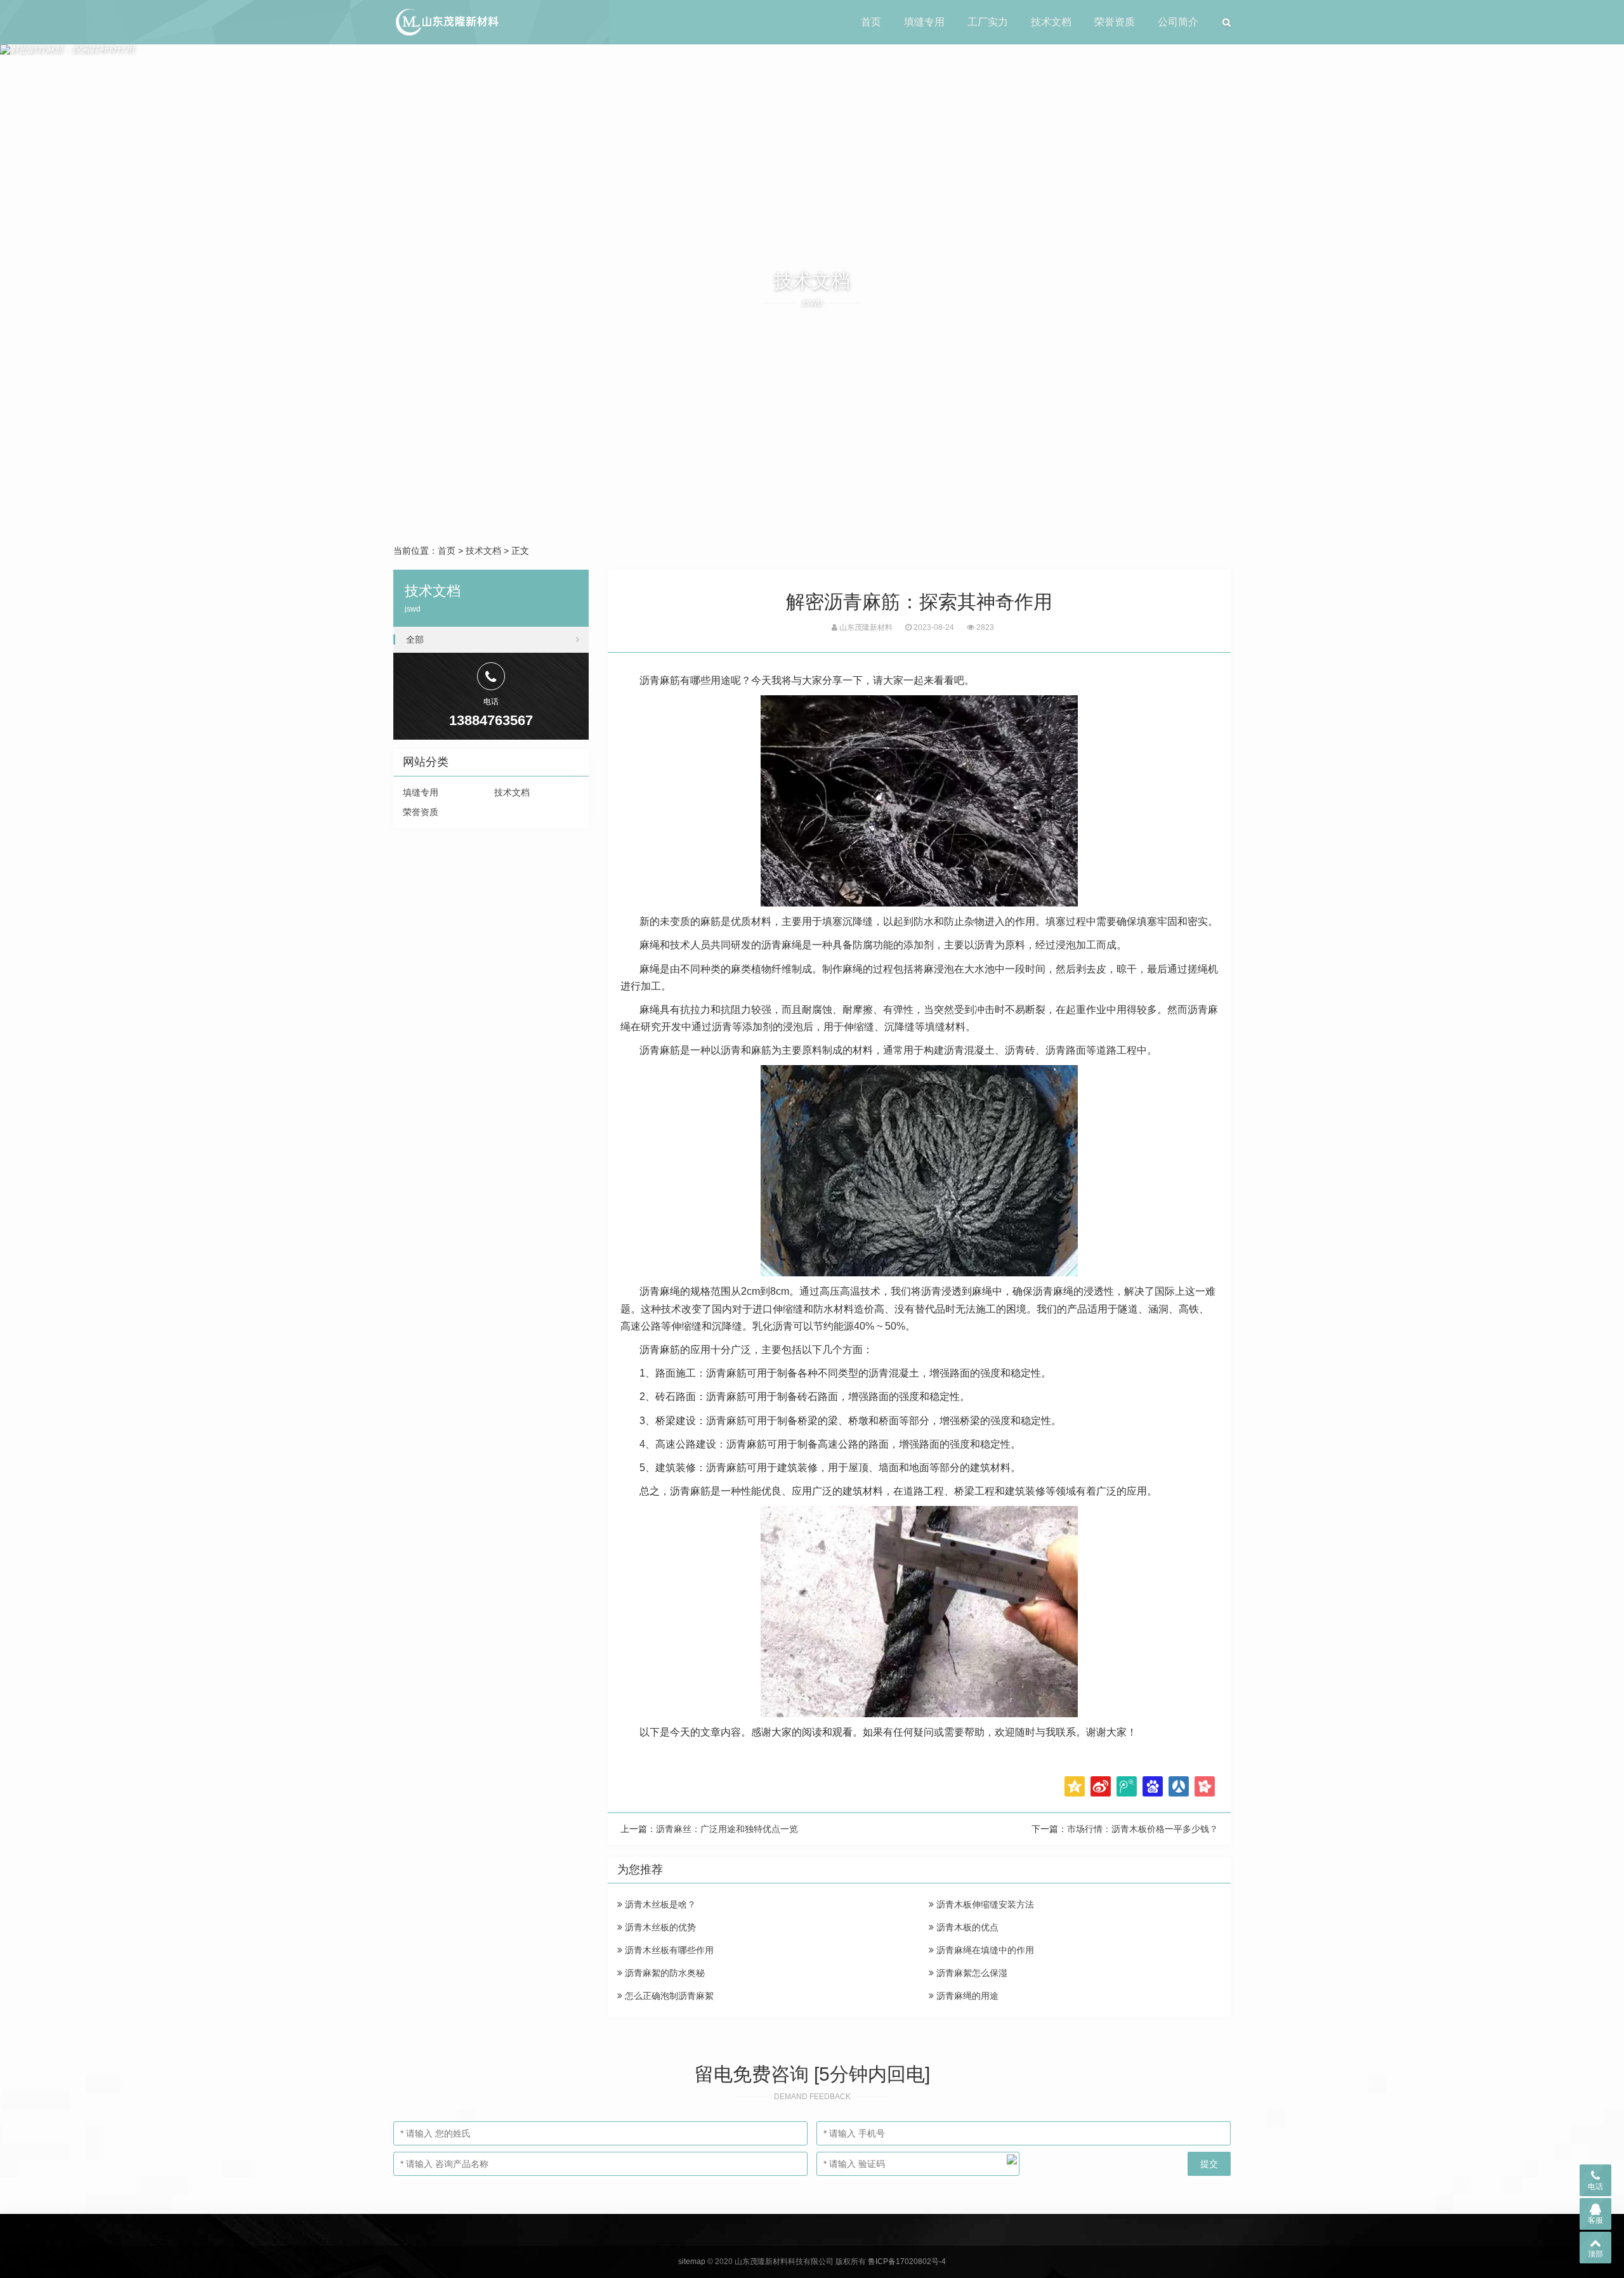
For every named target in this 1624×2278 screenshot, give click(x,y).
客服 (1595, 2220)
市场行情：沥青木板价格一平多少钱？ (1143, 1829)
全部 (415, 639)
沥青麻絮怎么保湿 (971, 1973)
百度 (1153, 1786)
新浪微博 (1101, 1786)
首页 (871, 22)
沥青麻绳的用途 (966, 1996)
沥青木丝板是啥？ (659, 1904)
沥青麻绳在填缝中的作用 (984, 1950)
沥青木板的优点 (966, 1927)
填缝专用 (924, 22)
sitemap (692, 2262)
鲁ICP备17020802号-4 (907, 2262)
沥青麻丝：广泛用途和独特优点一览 (727, 1829)
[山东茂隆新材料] (446, 22)
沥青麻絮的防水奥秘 (664, 1973)
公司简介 (1178, 22)
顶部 (1595, 2254)
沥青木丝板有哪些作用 (668, 1950)
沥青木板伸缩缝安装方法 (984, 1904)
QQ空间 (1075, 1786)
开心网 (1205, 1786)
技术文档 (1051, 22)
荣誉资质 (1115, 22)
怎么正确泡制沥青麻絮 (668, 1996)
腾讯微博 (1127, 1786)
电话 (1595, 2187)
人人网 (1179, 1786)
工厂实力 (988, 22)
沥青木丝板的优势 (659, 1927)
